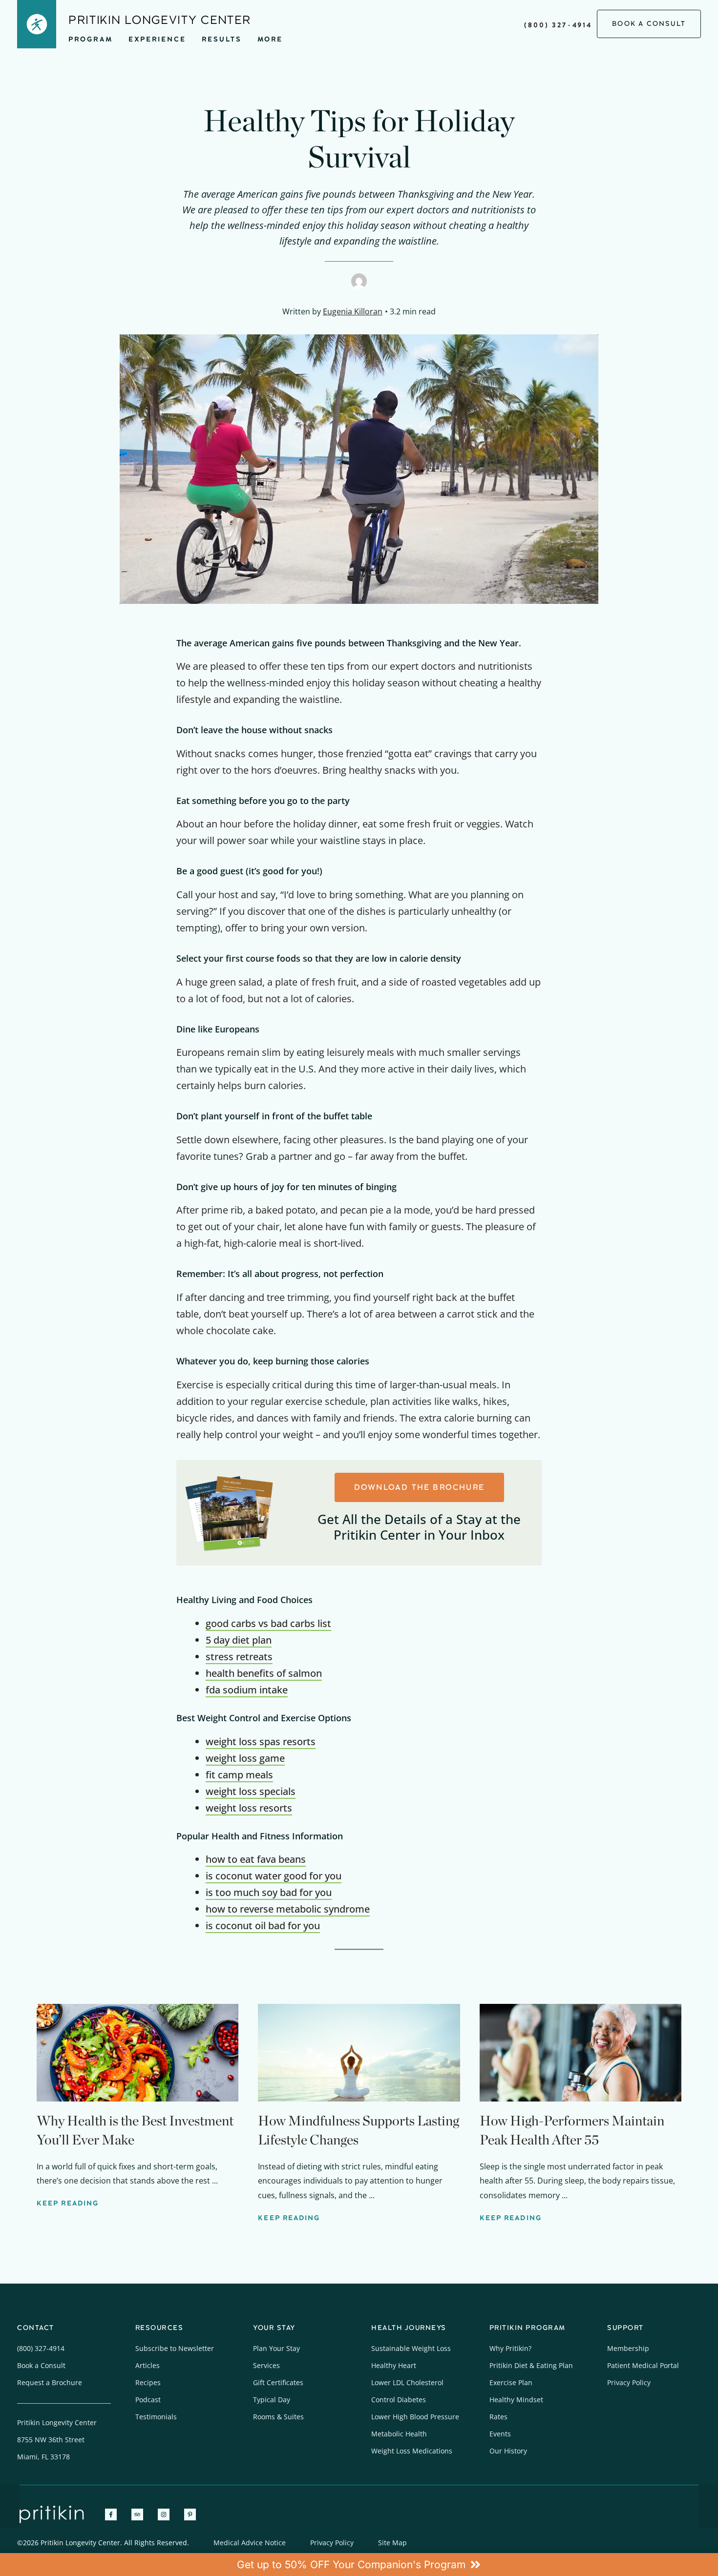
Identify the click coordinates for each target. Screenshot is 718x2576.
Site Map (392, 2543)
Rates (498, 2417)
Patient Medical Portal (643, 2365)
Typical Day (272, 2400)
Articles (148, 2365)
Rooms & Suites (278, 2417)
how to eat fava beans (256, 1859)
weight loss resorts (249, 1808)
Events (500, 2434)
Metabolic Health (399, 2434)
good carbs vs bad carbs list (268, 1623)
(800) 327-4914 (558, 25)
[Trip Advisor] (137, 2514)
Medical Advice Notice (250, 2543)
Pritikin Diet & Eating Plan (531, 2365)
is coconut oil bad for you (263, 1926)
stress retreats (239, 1657)
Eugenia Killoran (353, 311)
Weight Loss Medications (412, 2451)
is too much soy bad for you (269, 1892)
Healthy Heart (394, 2365)
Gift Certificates (278, 2382)
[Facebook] (111, 2514)
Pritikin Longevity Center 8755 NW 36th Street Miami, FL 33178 (57, 2440)
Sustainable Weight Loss (411, 2348)
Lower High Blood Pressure (415, 2417)
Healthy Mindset (516, 2400)
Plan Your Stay (276, 2348)
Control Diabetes (399, 2400)
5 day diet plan (239, 1640)
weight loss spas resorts (261, 1741)
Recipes (148, 2382)
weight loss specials (251, 1791)
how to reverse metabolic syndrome (288, 1909)
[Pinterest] (190, 2514)
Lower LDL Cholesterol (407, 2382)
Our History (508, 2451)
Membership (628, 2348)
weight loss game (245, 1758)
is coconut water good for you (274, 1876)
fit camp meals (239, 1775)
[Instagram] (164, 2514)
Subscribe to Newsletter (175, 2348)
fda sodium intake (247, 1690)
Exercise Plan (511, 2382)
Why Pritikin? (510, 2348)
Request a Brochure (50, 2382)
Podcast (148, 2400)
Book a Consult (41, 2365)
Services (266, 2365)
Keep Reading (68, 2203)
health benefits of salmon (264, 1673)
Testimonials (156, 2417)
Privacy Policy (629, 2382)
